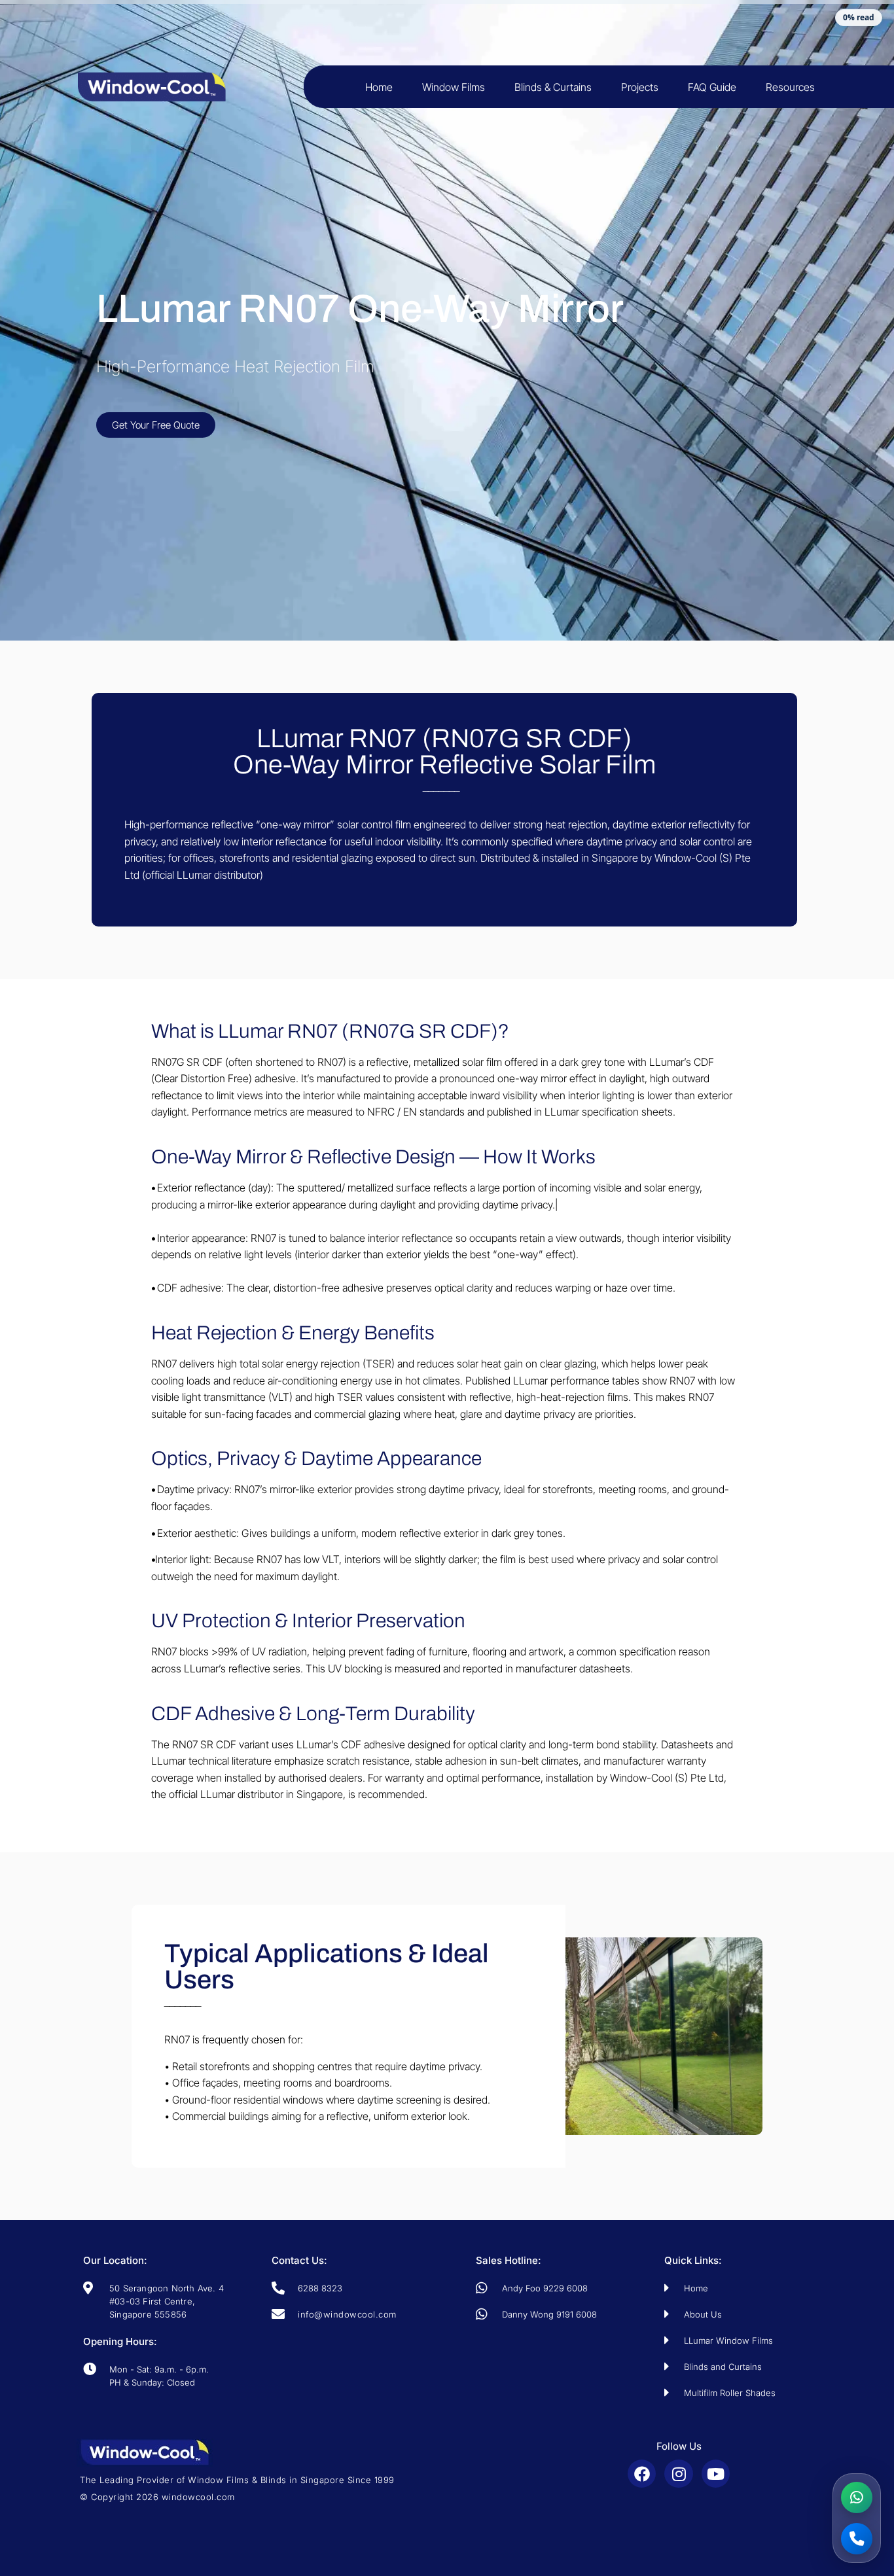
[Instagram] (678, 2474)
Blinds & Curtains (553, 87)
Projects (640, 87)
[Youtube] (716, 2474)
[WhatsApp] (857, 2497)
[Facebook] (642, 2474)
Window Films (454, 87)
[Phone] (857, 2539)
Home (379, 87)
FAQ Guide (712, 87)
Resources (790, 87)
